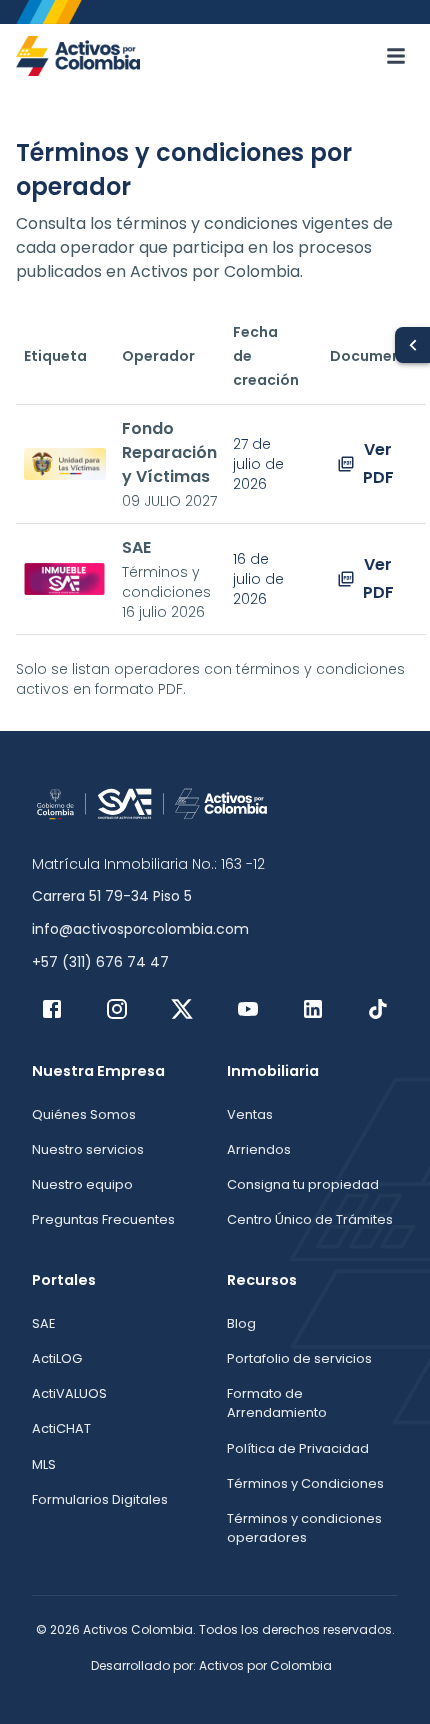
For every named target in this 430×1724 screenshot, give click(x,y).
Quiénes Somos (84, 1114)
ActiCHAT (61, 1428)
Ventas (250, 1114)
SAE (43, 1323)
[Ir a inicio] (78, 56)
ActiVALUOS (69, 1393)
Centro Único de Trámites (310, 1219)
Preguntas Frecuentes (103, 1219)
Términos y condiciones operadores (304, 1528)
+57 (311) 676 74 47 (100, 962)
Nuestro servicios (88, 1149)
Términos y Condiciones (305, 1483)
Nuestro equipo (82, 1184)
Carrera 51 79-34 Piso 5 (112, 896)
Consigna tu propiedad (303, 1184)
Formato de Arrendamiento (277, 1403)
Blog (241, 1323)
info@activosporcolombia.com (140, 929)
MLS (44, 1464)
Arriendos (259, 1149)
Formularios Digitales (100, 1499)
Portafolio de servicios (299, 1358)
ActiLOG (57, 1358)
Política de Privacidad (298, 1448)
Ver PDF (378, 463)
